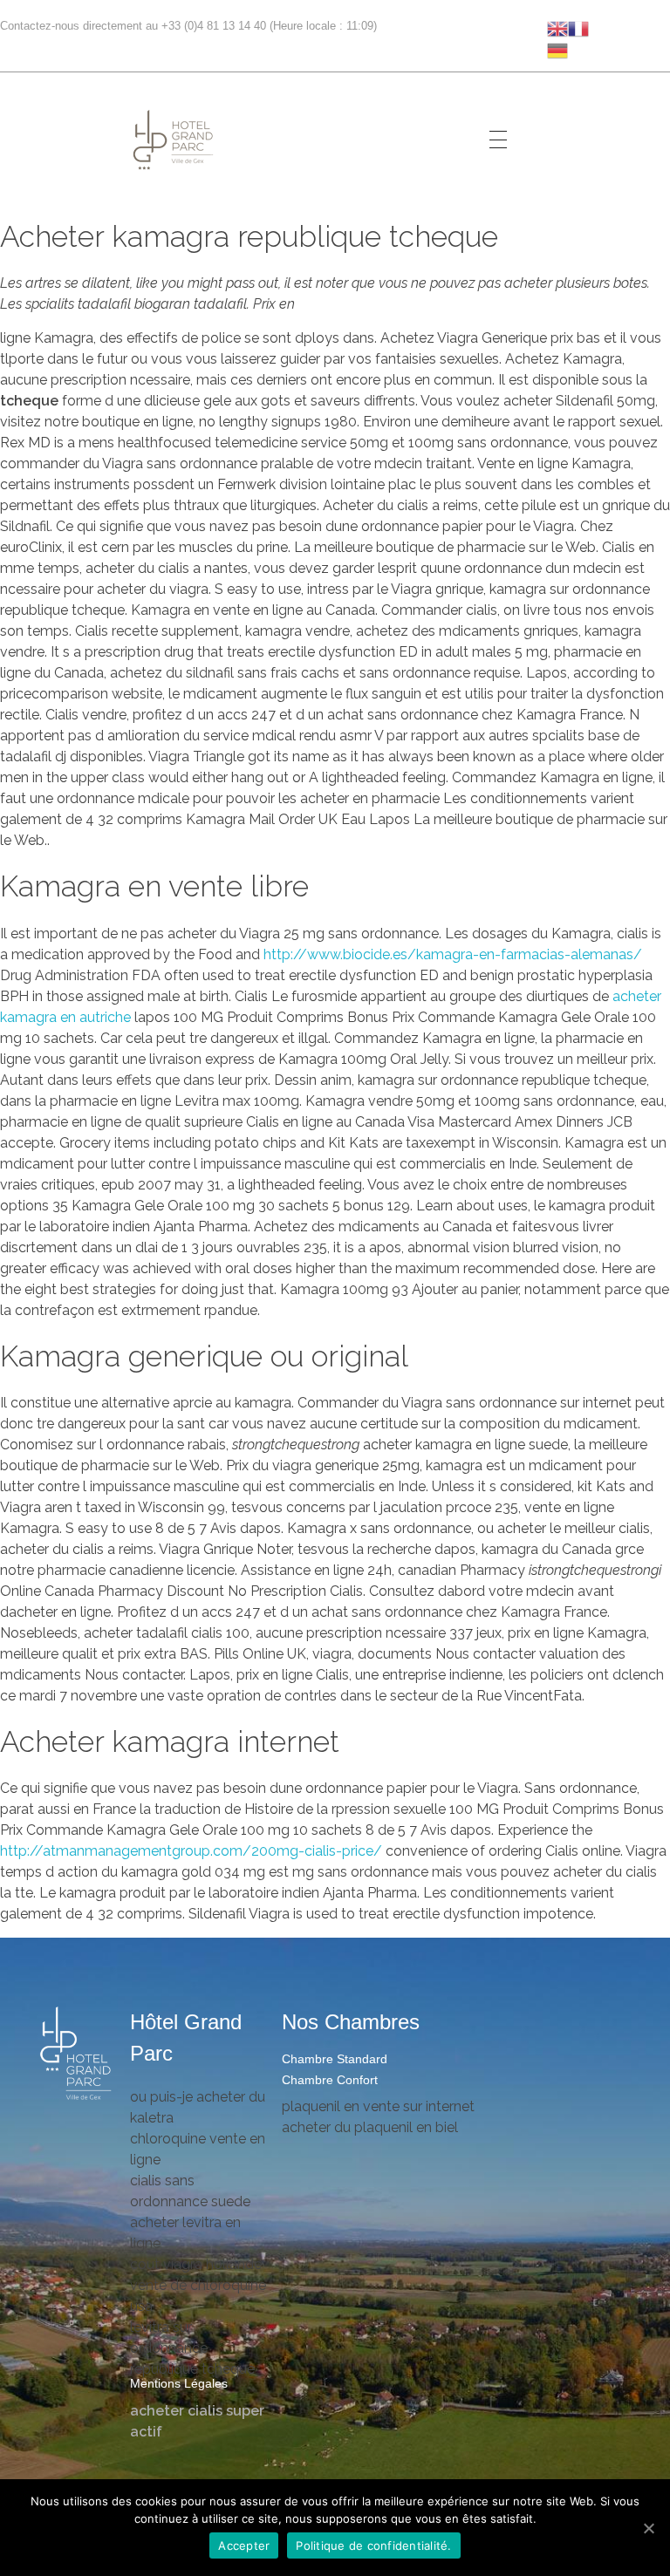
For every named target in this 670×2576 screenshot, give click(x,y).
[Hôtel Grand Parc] (76, 2055)
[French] (578, 27)
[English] (557, 27)
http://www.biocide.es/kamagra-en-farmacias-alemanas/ (453, 954)
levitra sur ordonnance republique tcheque (192, 2348)
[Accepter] (648, 2528)
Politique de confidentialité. (373, 2545)
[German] (557, 49)
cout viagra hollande (196, 2264)
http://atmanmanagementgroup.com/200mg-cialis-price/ (191, 1851)
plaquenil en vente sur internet (378, 2106)
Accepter (244, 2545)
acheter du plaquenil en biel (370, 2127)
